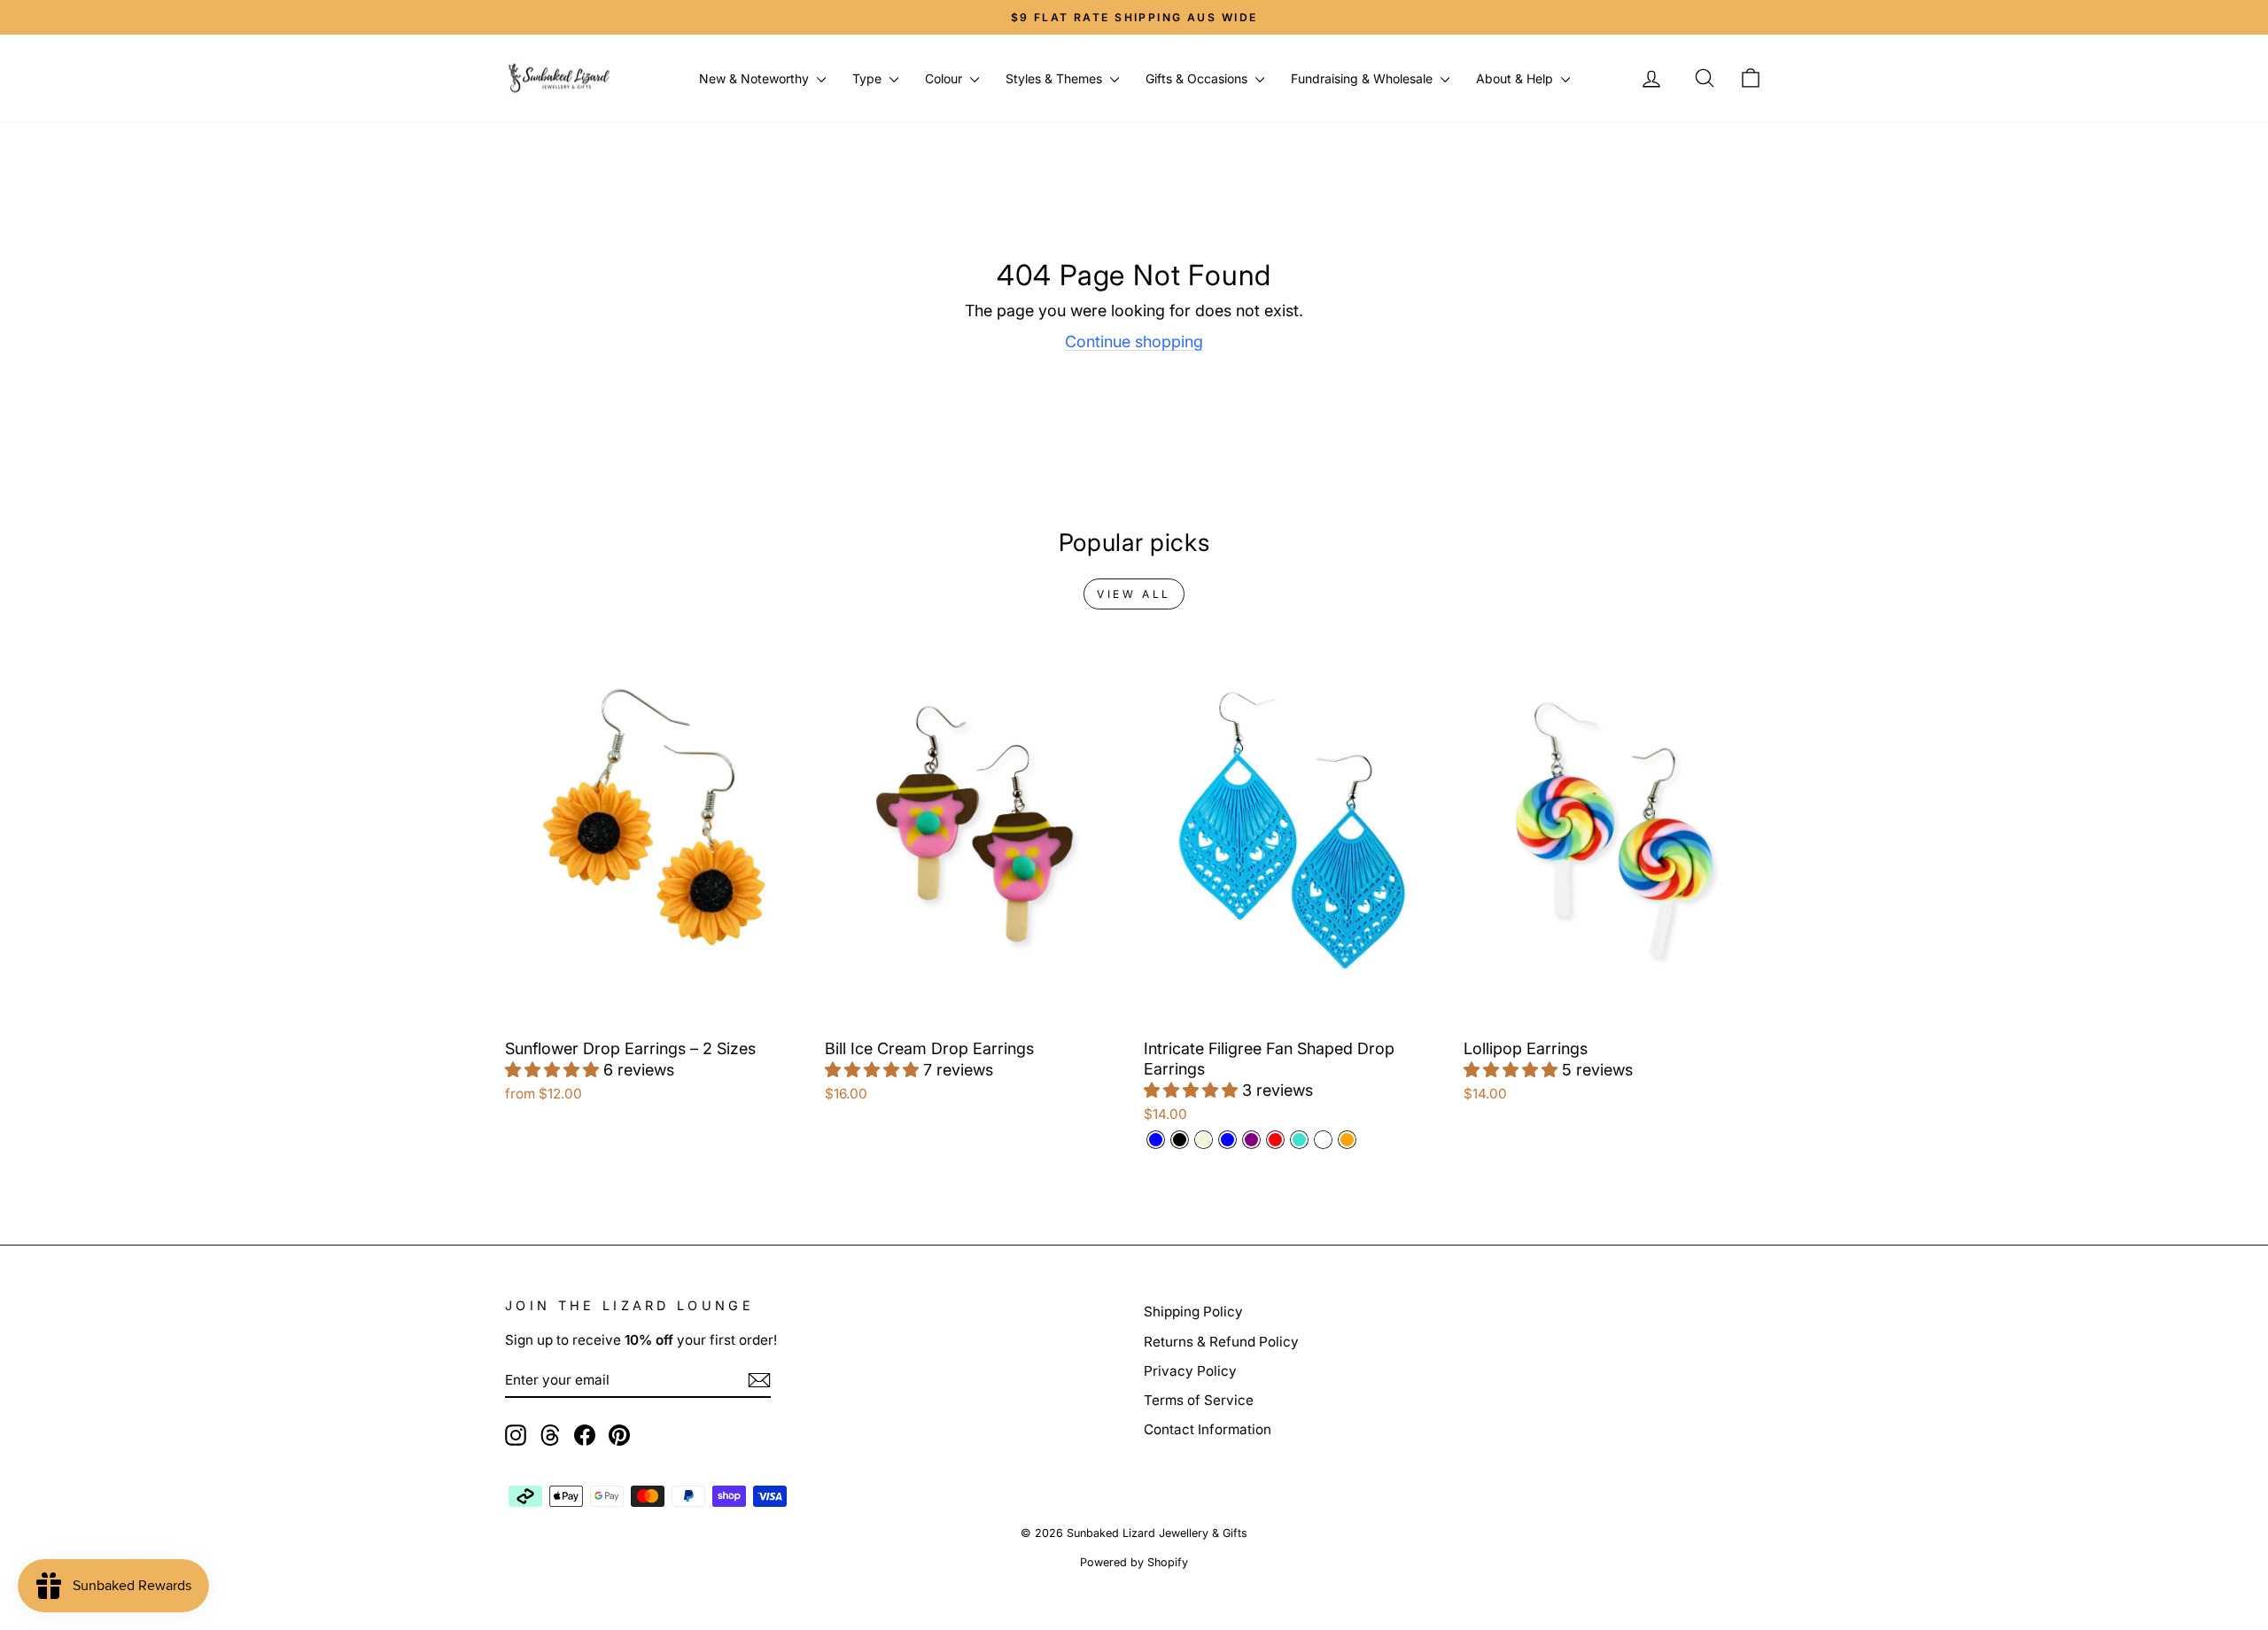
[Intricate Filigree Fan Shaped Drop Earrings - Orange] (1347, 1140)
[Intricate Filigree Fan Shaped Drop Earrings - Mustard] (1323, 1140)
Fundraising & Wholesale (1363, 78)
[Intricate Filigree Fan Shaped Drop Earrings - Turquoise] (1299, 1140)
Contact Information (1208, 1429)
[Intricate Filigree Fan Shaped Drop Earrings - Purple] (1251, 1140)
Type (869, 78)
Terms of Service (1199, 1400)
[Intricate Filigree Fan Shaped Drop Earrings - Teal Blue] (1227, 1140)
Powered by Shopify (1134, 1562)
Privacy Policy (1190, 1371)
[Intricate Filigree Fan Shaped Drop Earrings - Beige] (1204, 1140)
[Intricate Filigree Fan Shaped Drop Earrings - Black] (1180, 1140)
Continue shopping (1134, 342)
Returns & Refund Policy (1221, 1342)
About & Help (1516, 78)
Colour (945, 78)
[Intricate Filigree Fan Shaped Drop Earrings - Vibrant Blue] (1156, 1140)
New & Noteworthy (756, 78)
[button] (554, 1070)
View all (1134, 594)
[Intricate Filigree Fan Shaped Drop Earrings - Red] (1275, 1140)
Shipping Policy (1193, 1312)
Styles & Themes (1056, 78)
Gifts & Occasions (1198, 78)
